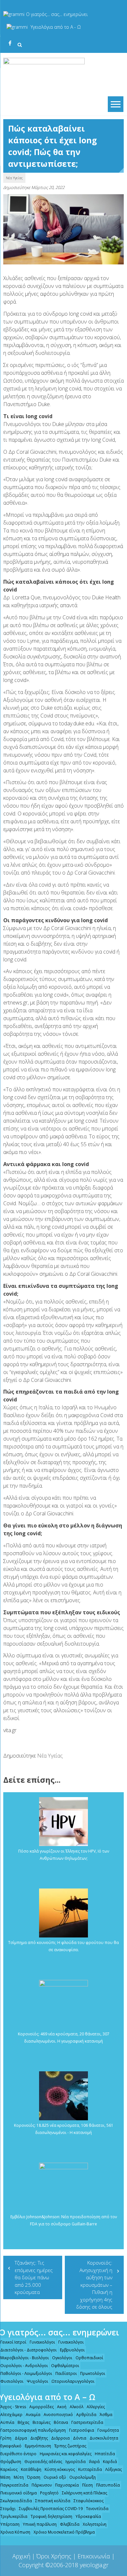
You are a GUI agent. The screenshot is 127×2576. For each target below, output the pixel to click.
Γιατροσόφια (82, 2430)
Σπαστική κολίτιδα (53, 2501)
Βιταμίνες (42, 2422)
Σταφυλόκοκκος (89, 2501)
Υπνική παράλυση (40, 2524)
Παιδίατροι (66, 2373)
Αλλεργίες (96, 2407)
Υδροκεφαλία (88, 2516)
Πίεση (87, 2485)
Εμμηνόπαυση (38, 2446)
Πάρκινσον (42, 2485)
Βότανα (61, 2422)
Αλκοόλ (77, 2407)
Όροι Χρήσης (54, 2556)
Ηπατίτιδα (105, 2454)
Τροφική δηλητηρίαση (51, 2516)
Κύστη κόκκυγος (60, 2469)
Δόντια (80, 2438)
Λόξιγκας (113, 2469)
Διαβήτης (39, 2438)
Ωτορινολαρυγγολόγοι (73, 2381)
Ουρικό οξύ (55, 2477)
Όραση (34, 2477)
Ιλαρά (94, 2462)
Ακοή (62, 2407)
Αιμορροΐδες (42, 2407)
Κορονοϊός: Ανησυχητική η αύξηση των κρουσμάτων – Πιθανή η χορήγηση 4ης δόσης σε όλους (94, 2285)
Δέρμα (21, 2438)
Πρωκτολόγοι (93, 2373)
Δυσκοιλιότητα (104, 2438)
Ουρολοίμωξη (83, 2477)
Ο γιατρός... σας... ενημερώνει (57, 14)
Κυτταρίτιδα (90, 2469)
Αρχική (21, 2556)
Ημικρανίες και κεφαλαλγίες (66, 2454)
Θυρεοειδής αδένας (43, 2462)
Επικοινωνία (94, 2556)
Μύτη (19, 2477)
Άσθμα (106, 2415)
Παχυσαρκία (67, 2485)
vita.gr (10, 1730)
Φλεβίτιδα (70, 2524)
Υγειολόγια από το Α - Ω (56, 27)
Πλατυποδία (108, 2485)
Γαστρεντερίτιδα (87, 2422)
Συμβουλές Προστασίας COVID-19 (51, 2509)
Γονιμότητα (108, 2430)
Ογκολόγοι (62, 2358)
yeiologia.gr (94, 2565)
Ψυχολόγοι (37, 2381)
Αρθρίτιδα (86, 2415)
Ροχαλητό (49, 2493)
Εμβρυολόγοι (72, 2350)
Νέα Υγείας (14, 178)
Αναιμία (33, 2415)
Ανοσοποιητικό (58, 2415)
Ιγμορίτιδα (76, 2462)
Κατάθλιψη (31, 2469)
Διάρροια (60, 2438)
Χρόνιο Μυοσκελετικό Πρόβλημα (64, 2532)
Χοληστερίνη (95, 2524)
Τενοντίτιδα (97, 2509)
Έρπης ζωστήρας (70, 2446)
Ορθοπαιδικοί (89, 2358)
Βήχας (23, 2422)
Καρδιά (110, 2462)
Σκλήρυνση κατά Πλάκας (85, 2493)
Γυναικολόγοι (42, 2342)
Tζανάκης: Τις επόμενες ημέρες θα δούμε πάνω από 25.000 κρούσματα (34, 2277)
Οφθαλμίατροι (65, 2366)
